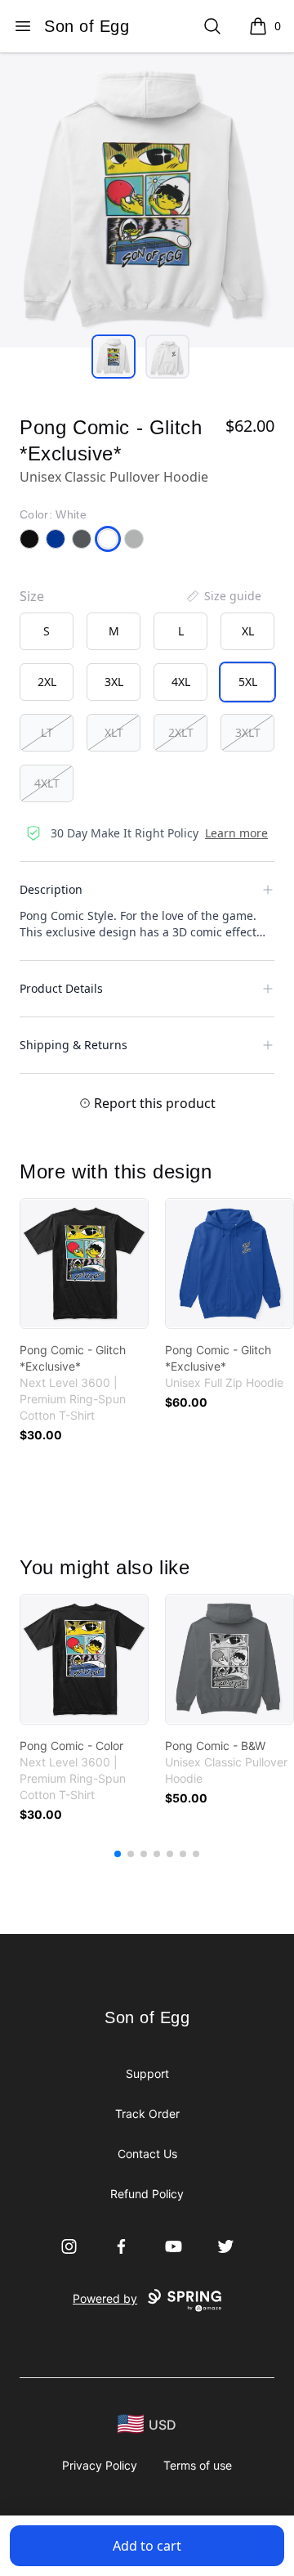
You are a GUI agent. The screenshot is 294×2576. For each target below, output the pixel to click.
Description (51, 889)
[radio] (47, 631)
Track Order (147, 2114)
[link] (84, 1263)
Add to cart (147, 2546)
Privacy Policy (100, 2465)
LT (47, 732)
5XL (248, 682)
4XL (181, 682)
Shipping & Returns (73, 1045)
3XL (114, 682)
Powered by (105, 2298)
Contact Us (147, 2154)
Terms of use (198, 2465)
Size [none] (32, 596)
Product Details (61, 988)
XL (248, 631)
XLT (114, 732)
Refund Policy (147, 2194)
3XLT (248, 732)
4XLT (47, 783)
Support (147, 2073)
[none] (223, 596)
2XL (47, 682)
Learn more (236, 833)
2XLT (181, 732)
